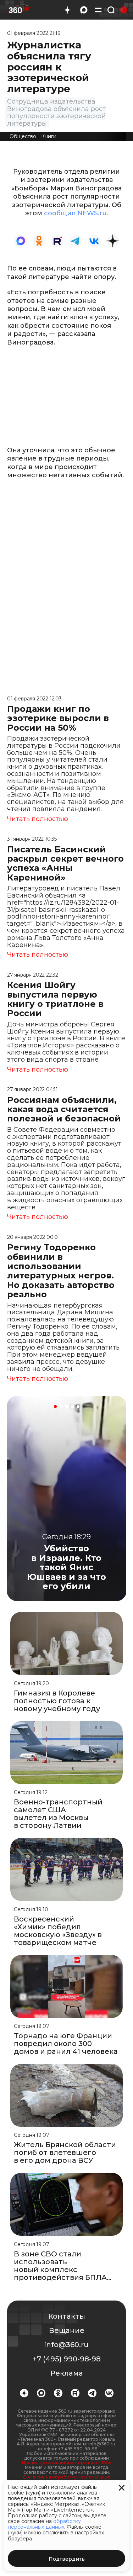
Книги (49, 136)
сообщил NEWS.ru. (76, 213)
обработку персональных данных (44, 2524)
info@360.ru (66, 2345)
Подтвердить (67, 2559)
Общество (23, 136)
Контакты (67, 2316)
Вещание (67, 2330)
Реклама (67, 2373)
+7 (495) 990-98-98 (67, 2359)
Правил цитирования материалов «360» (66, 2463)
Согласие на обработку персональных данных (66, 2479)
